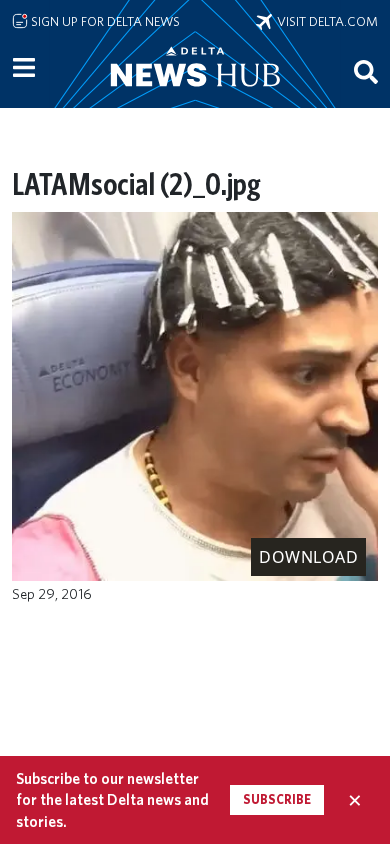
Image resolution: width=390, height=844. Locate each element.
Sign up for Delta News (104, 21)
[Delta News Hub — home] (195, 94)
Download (308, 557)
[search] (366, 71)
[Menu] (24, 68)
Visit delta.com (325, 21)
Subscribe (277, 799)
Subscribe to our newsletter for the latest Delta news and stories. (112, 800)
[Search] (366, 71)
